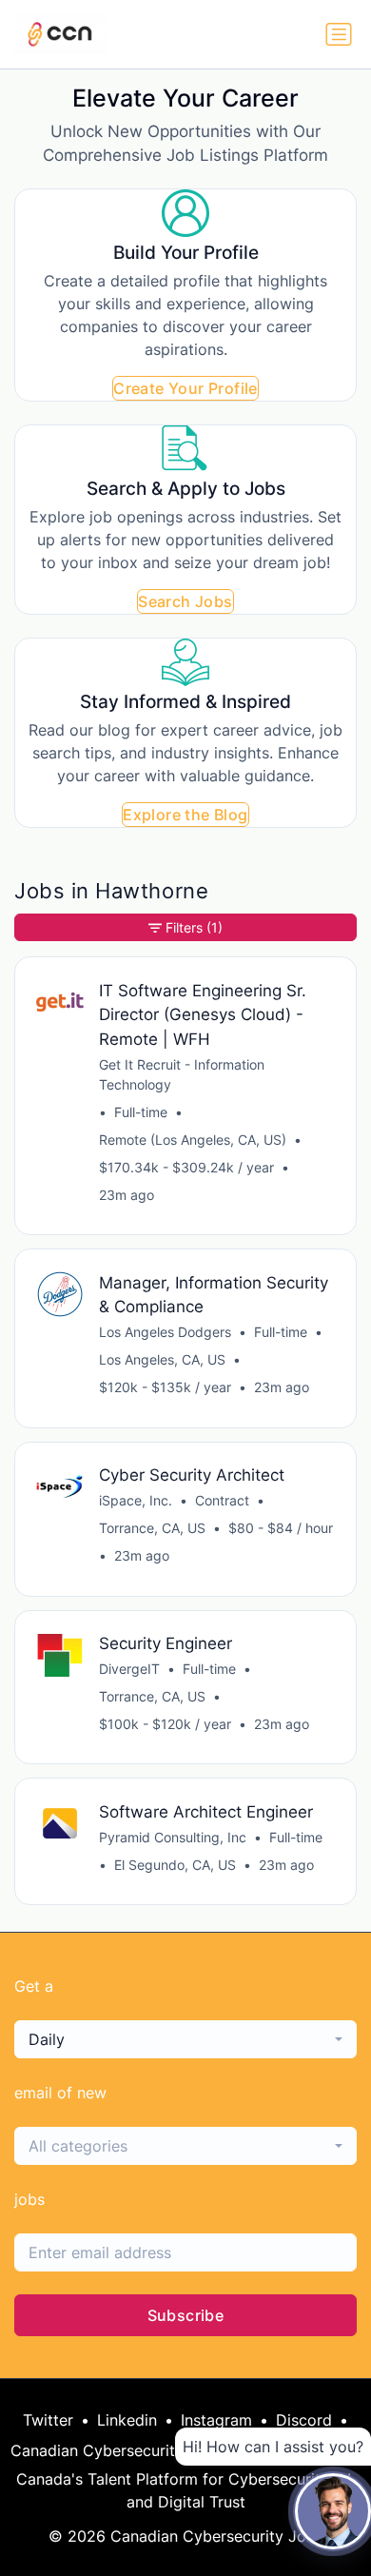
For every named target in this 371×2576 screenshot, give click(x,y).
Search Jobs (185, 601)
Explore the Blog (185, 815)
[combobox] (185, 2039)
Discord (304, 2420)
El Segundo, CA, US (175, 1865)
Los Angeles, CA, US (162, 1359)
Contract (222, 1500)
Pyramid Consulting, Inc (173, 1837)
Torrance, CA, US (152, 1528)
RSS (347, 2450)
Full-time (141, 1112)
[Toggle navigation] (339, 34)
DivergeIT (129, 1669)
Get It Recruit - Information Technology (182, 1074)
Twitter (48, 2420)
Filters (194, 927)
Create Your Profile (185, 388)
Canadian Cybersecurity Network (130, 2450)
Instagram (216, 2420)
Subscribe (186, 2315)
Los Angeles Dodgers (165, 1332)
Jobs (292, 2450)
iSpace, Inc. (136, 1500)
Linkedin (127, 2420)
